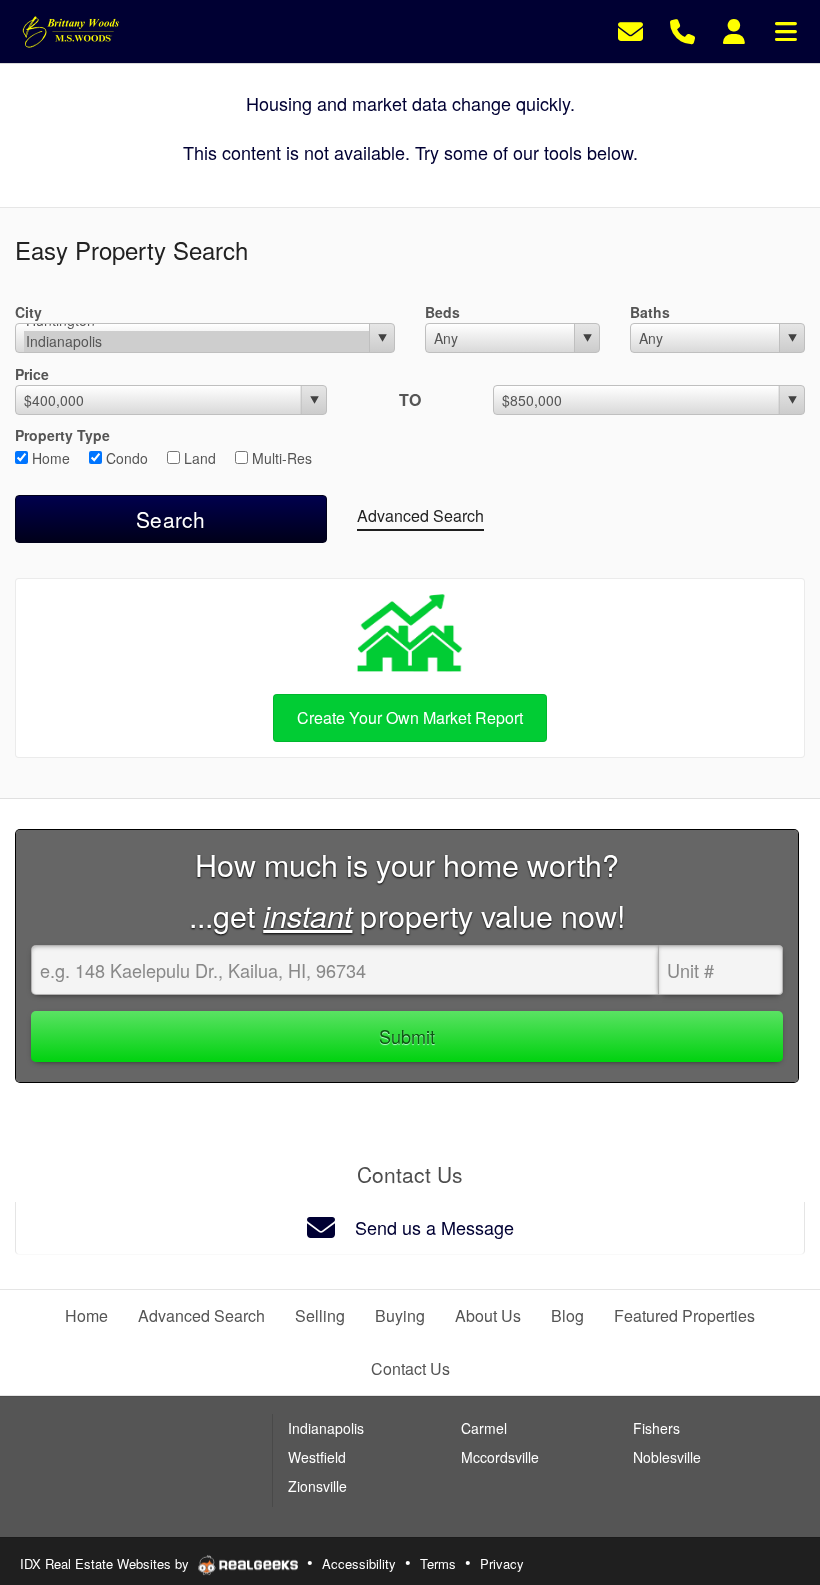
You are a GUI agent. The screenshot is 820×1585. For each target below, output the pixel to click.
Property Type (62, 435)
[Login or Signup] (734, 29)
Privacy (502, 1563)
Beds (442, 312)
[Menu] (786, 29)
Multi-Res (280, 458)
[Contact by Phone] (682, 29)
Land (198, 458)
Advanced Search (420, 515)
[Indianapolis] (196, 341)
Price (32, 374)
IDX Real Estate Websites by (106, 1563)
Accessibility (359, 1563)
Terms (438, 1563)
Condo (125, 458)
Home (49, 458)
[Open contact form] (630, 29)
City (28, 312)
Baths (650, 312)
